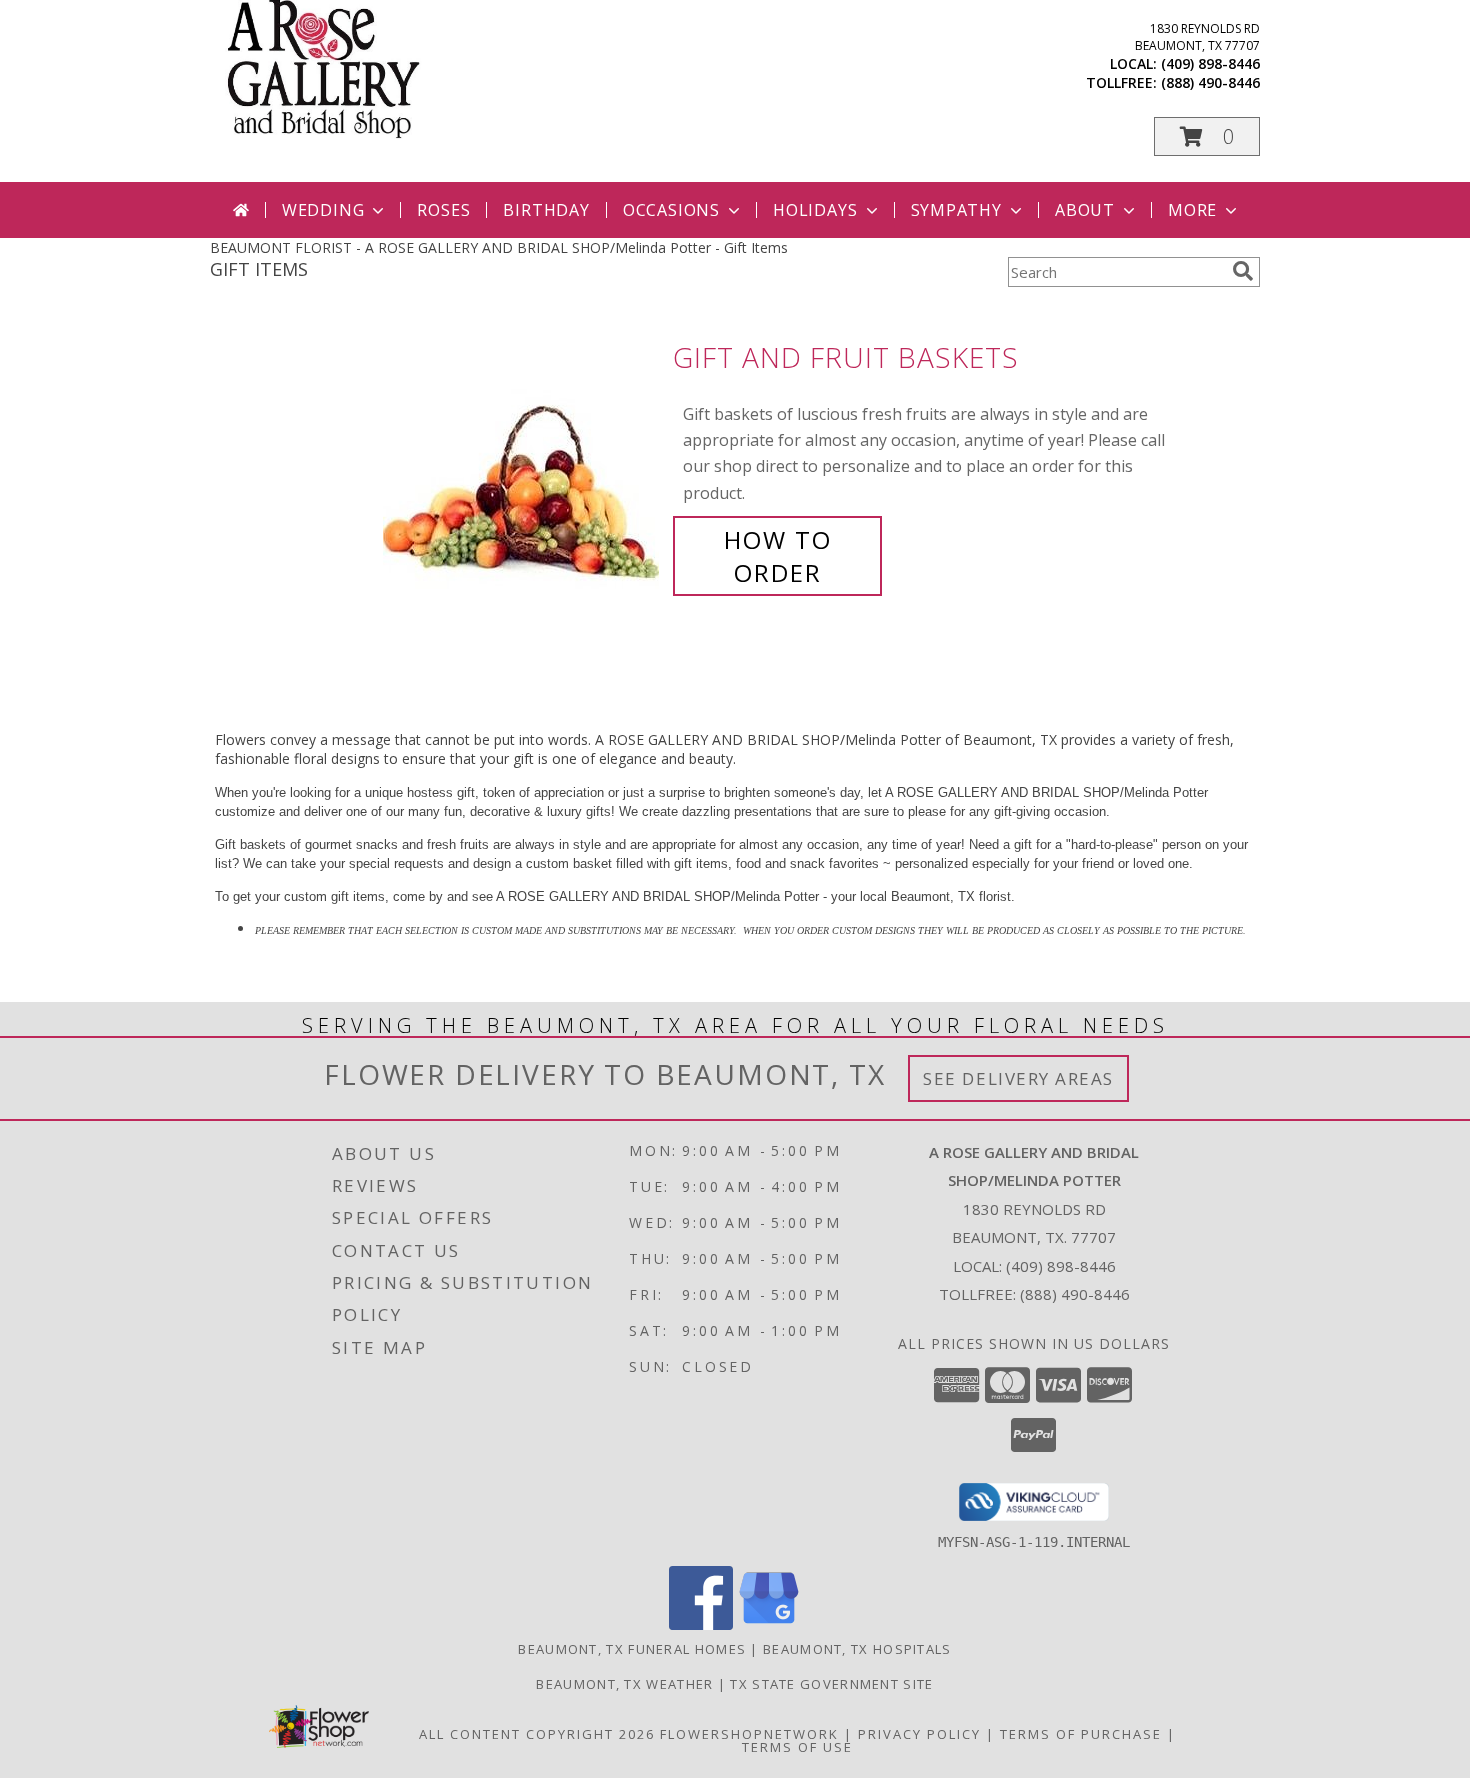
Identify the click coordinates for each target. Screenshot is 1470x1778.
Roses (443, 210)
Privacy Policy (919, 1734)
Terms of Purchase (1081, 1734)
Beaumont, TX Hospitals (857, 1649)
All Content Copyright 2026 (537, 1734)
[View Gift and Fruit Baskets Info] (523, 465)
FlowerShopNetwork (749, 1734)
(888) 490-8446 (1210, 82)
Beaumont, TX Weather (624, 1684)
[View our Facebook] (701, 1624)
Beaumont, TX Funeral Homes (632, 1649)
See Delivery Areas (1018, 1078)
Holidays (815, 210)
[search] (1243, 271)
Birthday (546, 210)
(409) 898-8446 (1210, 63)
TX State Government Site (831, 1684)
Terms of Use (797, 1747)
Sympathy (956, 210)
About (1085, 210)
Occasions (671, 210)
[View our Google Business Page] (769, 1624)
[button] (1207, 136)
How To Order (778, 556)
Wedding (323, 210)
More (1192, 210)
